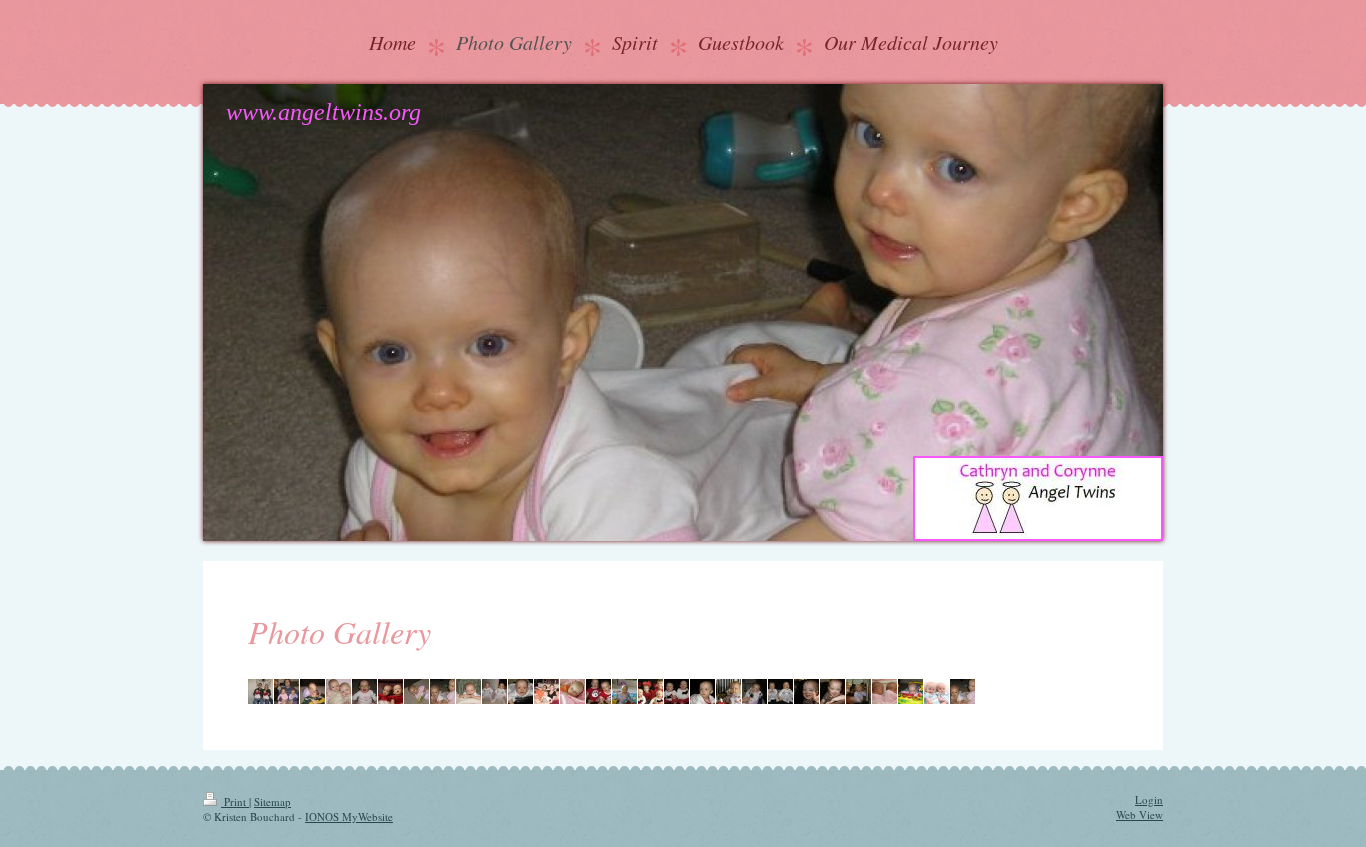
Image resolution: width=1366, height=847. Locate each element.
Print (235, 801)
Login (1149, 799)
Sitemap (272, 801)
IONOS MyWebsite (349, 816)
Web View (1139, 814)
